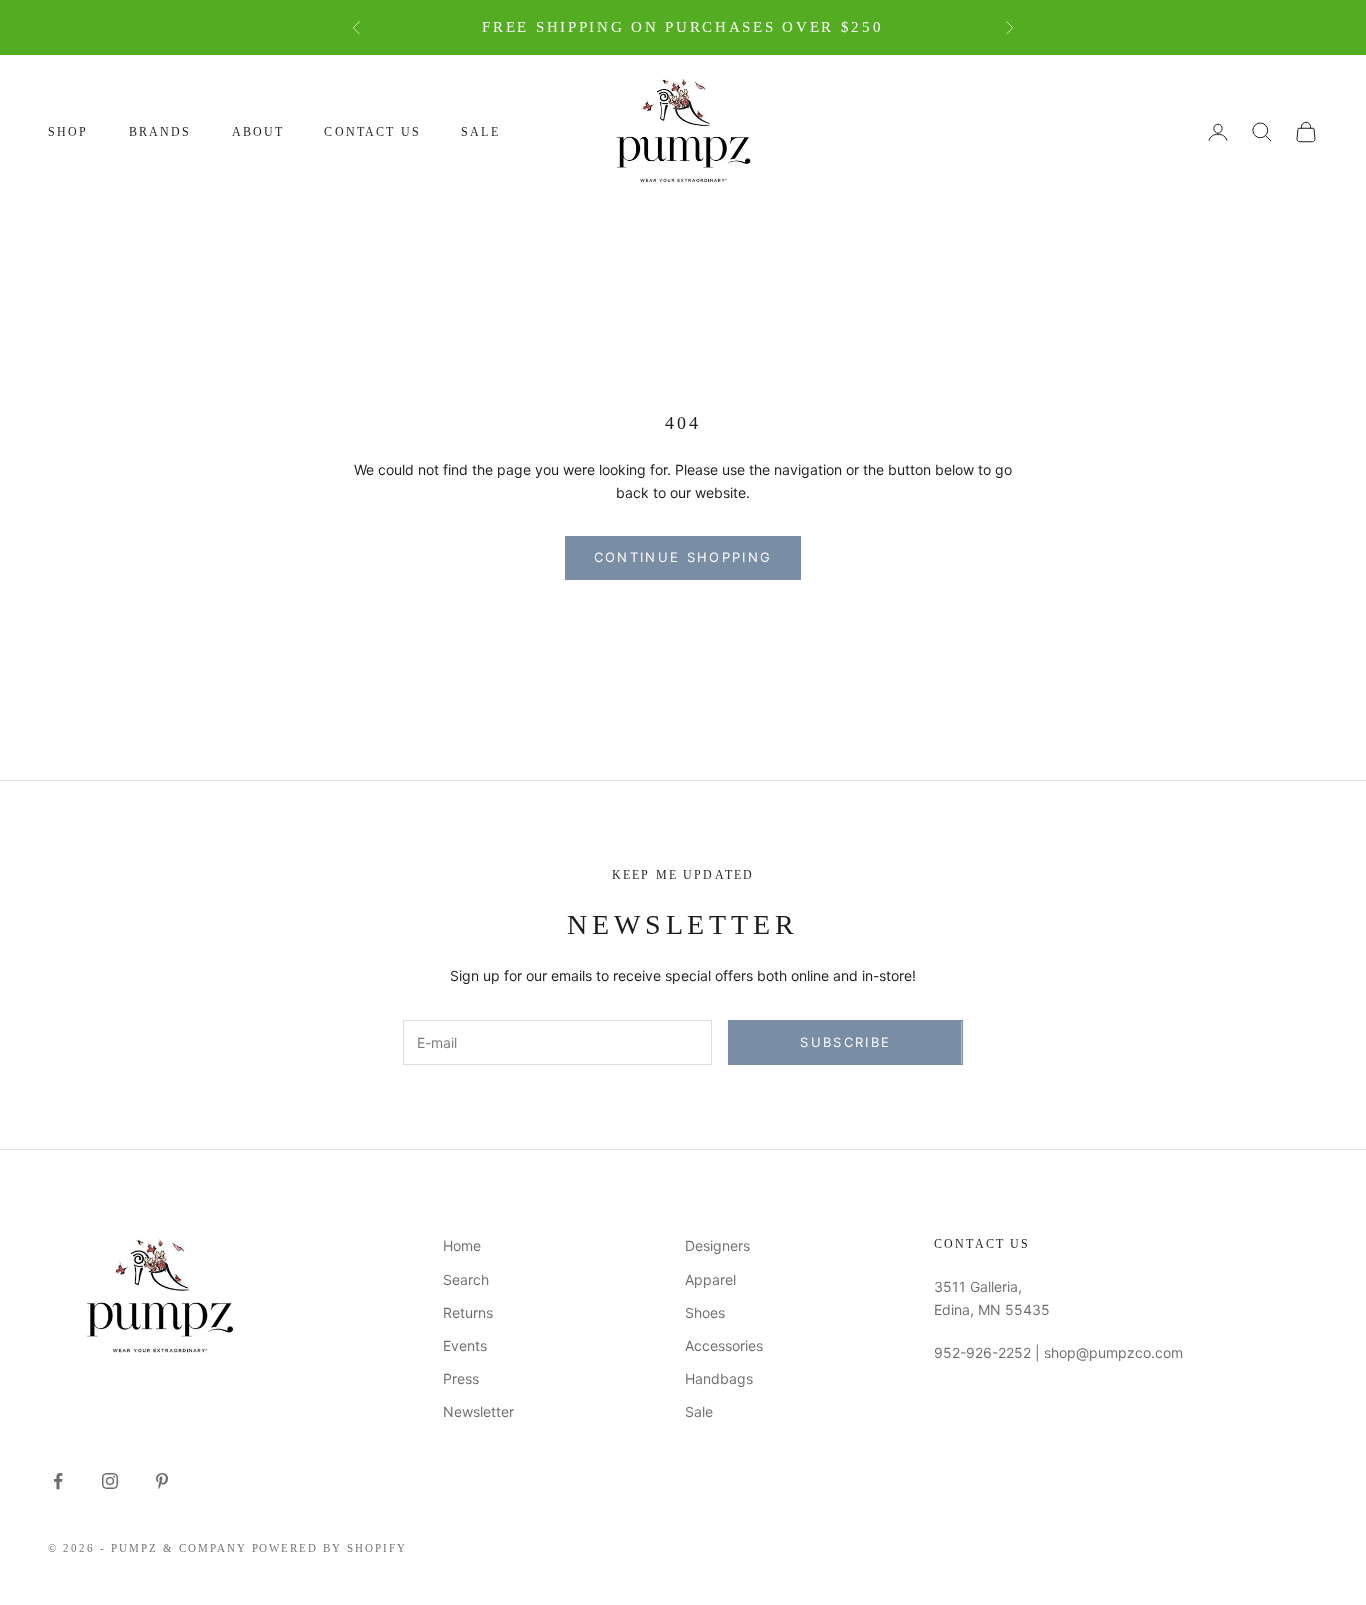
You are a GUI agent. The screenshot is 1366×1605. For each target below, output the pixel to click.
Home (462, 1245)
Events (465, 1345)
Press (461, 1378)
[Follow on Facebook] (58, 1481)
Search (466, 1279)
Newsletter (478, 1411)
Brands (160, 132)
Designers (717, 1245)
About (258, 132)
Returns (468, 1312)
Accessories (724, 1345)
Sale (480, 132)
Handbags (719, 1378)
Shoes (705, 1312)
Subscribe (845, 1042)
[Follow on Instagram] (110, 1481)
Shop (68, 132)
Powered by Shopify (330, 1548)
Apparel (710, 1279)
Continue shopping (683, 557)
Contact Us (372, 132)
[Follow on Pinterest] (162, 1481)
